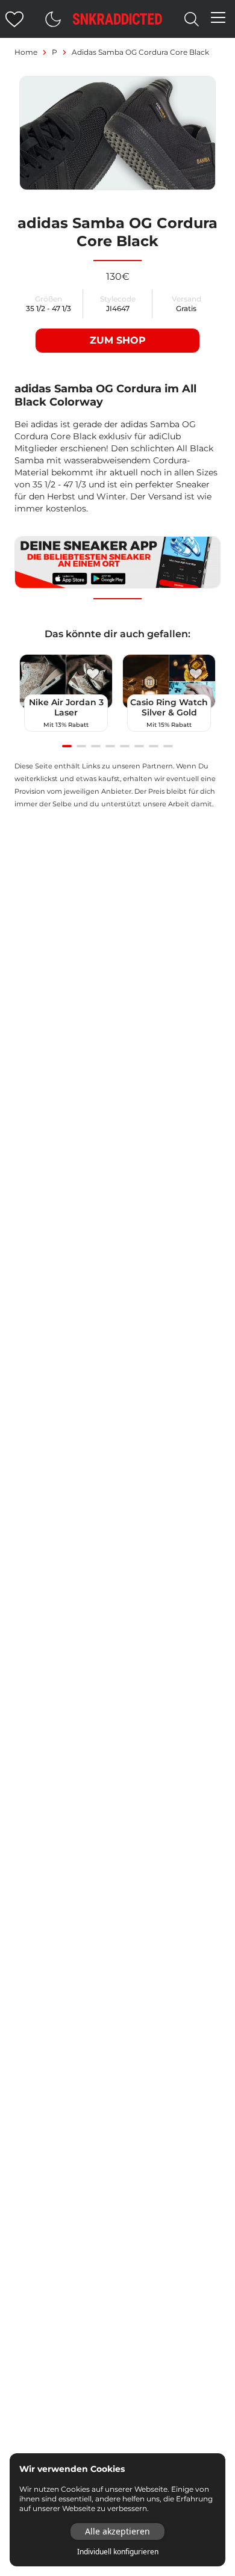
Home (26, 52)
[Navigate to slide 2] (81, 746)
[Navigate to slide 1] (67, 746)
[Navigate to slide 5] (125, 746)
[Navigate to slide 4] (110, 746)
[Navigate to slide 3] (96, 746)
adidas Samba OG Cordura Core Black (140, 52)
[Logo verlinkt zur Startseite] (117, 19)
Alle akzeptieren (117, 2531)
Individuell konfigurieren (118, 2552)
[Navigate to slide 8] (168, 746)
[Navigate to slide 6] (139, 746)
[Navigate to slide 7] (154, 746)
